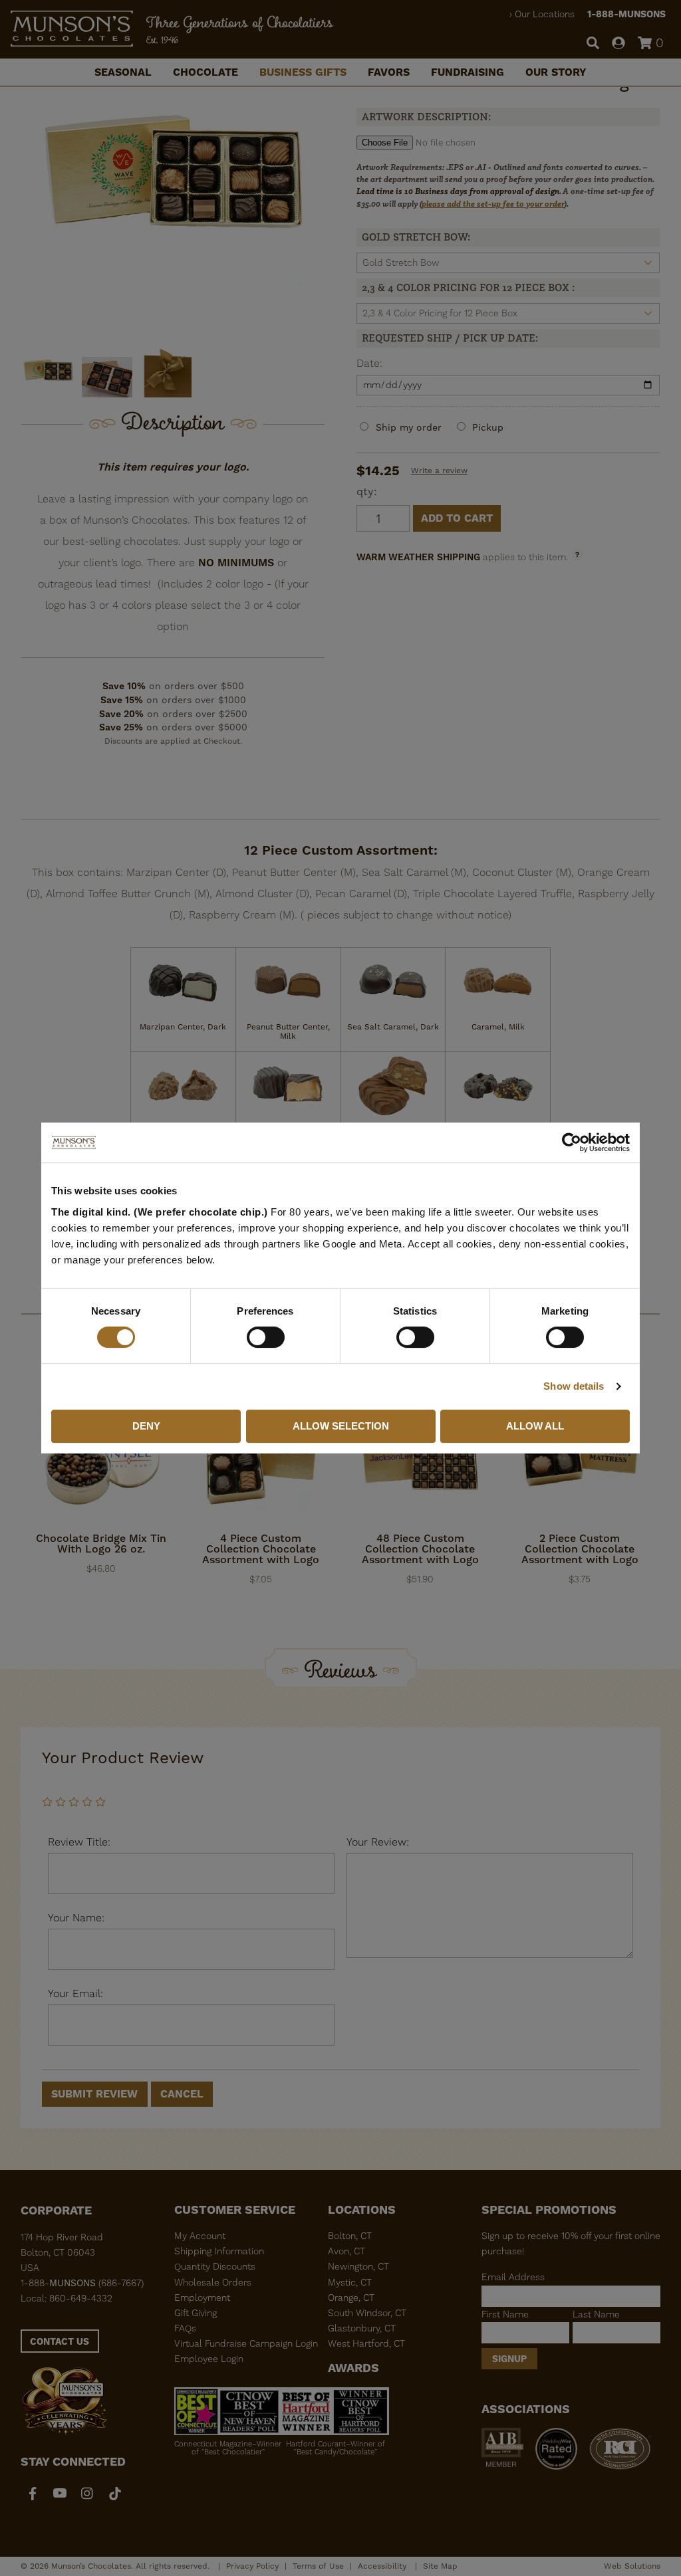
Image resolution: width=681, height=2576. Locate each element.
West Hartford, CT (366, 2343)
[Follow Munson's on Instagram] (87, 2493)
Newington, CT (358, 2266)
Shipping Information (219, 2251)
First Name (505, 2314)
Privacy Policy (252, 2566)
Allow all (535, 1426)
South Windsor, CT (367, 2313)
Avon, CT (346, 2251)
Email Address (513, 2277)
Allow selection (341, 1426)
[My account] (618, 44)
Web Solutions (632, 2566)
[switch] (266, 1337)
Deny (146, 1426)
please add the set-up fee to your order (493, 204)
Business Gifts (303, 72)
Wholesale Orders (213, 2282)
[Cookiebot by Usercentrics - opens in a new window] (572, 1142)
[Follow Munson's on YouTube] (60, 2493)
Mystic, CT (350, 2282)
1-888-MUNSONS (626, 14)
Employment (202, 2298)
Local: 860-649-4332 (67, 2298)
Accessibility (383, 2566)
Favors (389, 72)
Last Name (596, 2314)
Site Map (440, 2566)
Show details (574, 1386)
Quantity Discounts (215, 2266)
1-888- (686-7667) (82, 2283)
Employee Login (209, 2359)
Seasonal (123, 72)
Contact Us (60, 2341)
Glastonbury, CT (362, 2328)
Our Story (556, 72)
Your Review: (378, 1842)
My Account (200, 2236)
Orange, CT (351, 2298)
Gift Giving (196, 2313)
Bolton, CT (350, 2236)
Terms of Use (318, 2566)
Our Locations (545, 14)
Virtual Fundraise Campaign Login (246, 2343)
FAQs (185, 2328)
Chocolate (205, 72)
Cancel (182, 2094)
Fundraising (468, 72)
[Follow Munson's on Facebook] (33, 2493)
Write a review (439, 471)
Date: (369, 363)
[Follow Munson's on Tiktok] (115, 2493)
